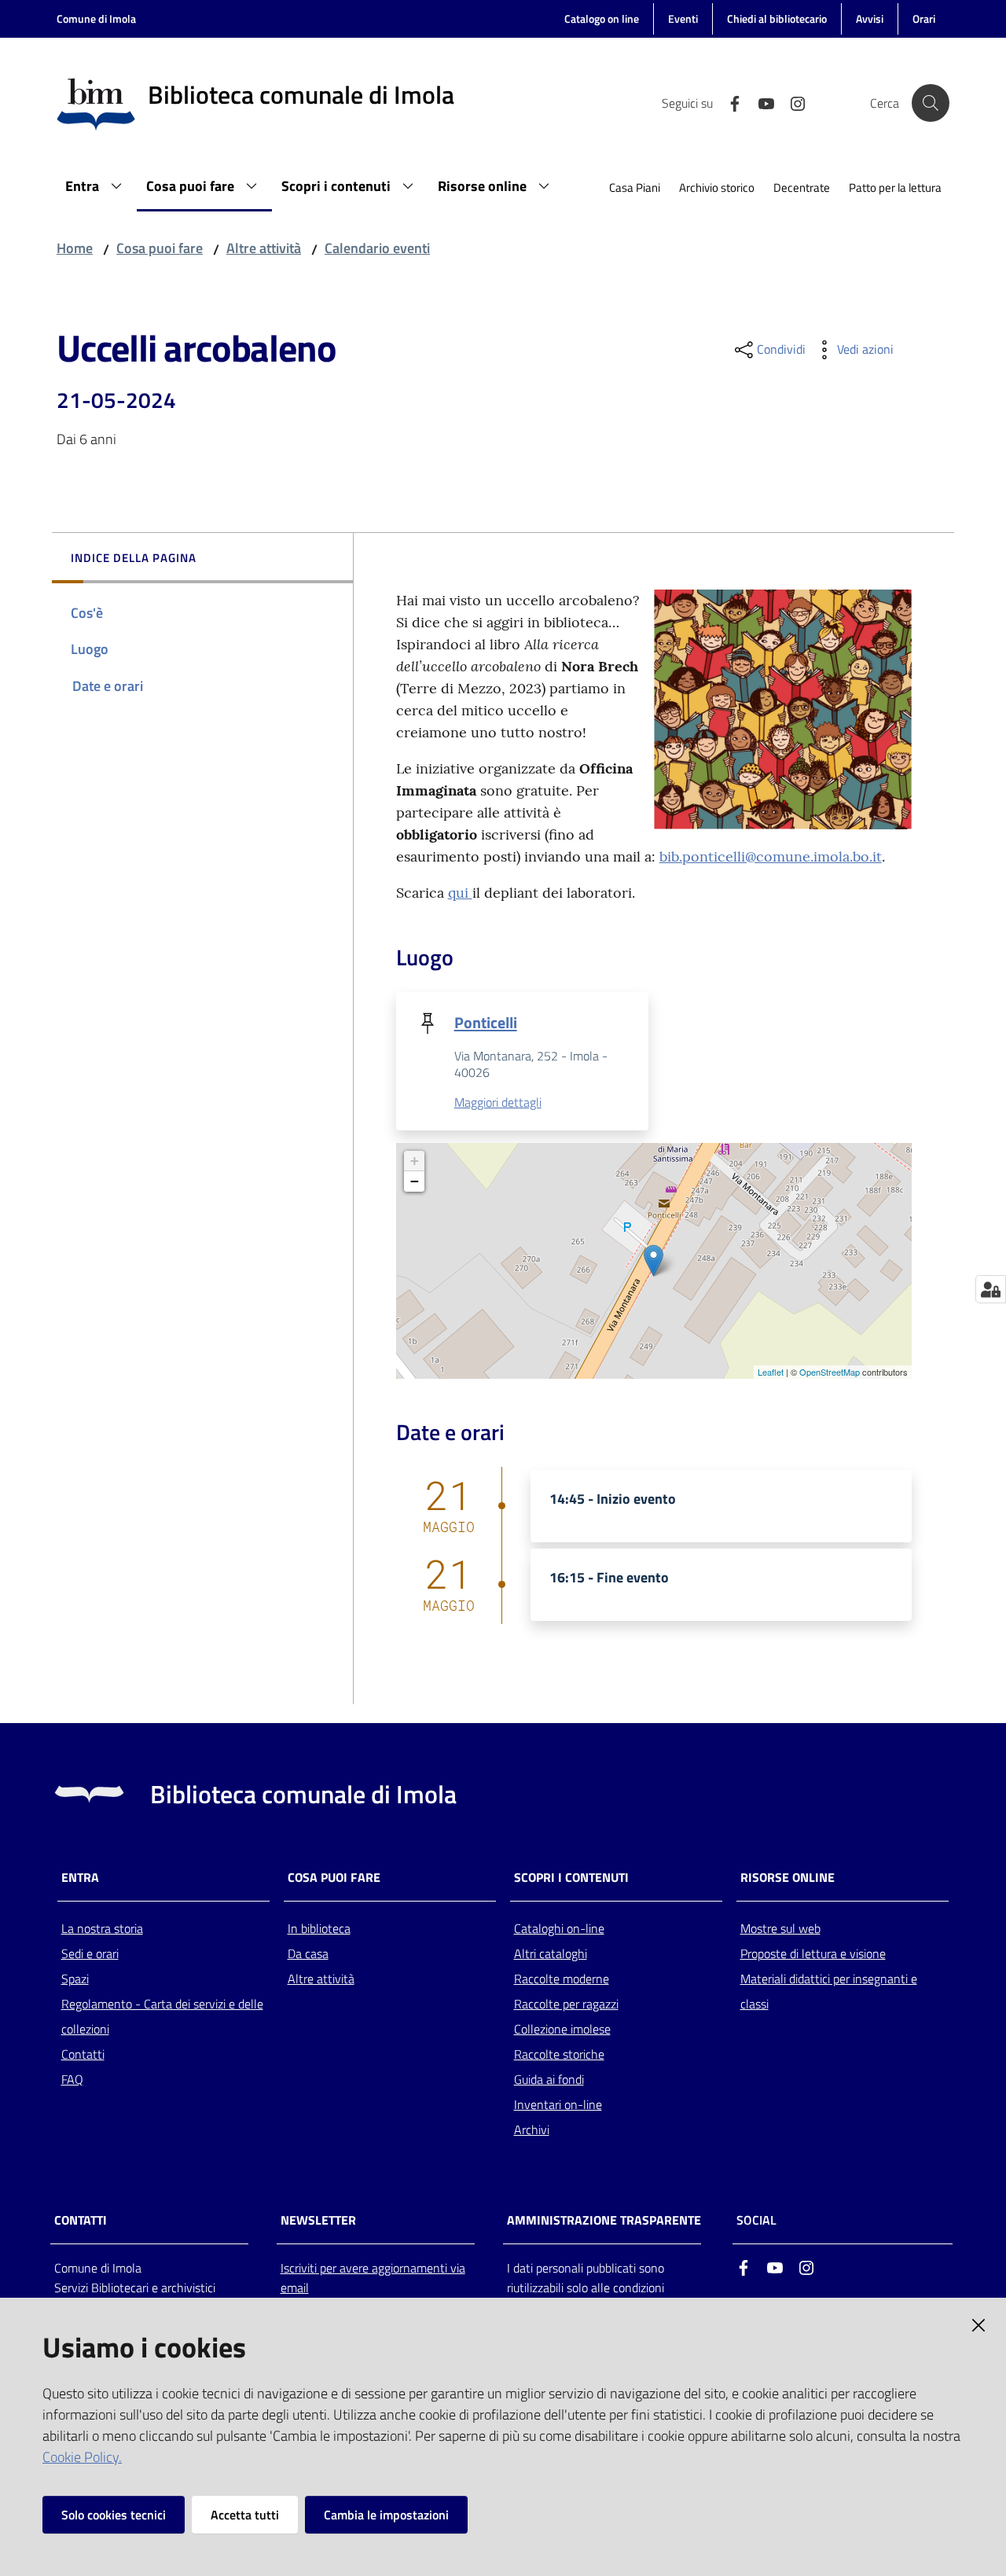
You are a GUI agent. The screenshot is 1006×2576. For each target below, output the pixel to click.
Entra (80, 1878)
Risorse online (788, 1878)
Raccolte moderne (562, 1979)
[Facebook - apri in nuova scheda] (729, 102)
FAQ (72, 2079)
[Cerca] (931, 103)
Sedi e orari (90, 1953)
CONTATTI (81, 2220)
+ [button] (415, 1161)
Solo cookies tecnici (114, 2515)
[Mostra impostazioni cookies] (991, 1289)
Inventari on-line (558, 2104)
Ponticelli (486, 1022)
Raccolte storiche (559, 2054)
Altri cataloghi (551, 1953)
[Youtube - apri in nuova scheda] (760, 102)
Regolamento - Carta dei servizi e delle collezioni (162, 2016)
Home (75, 248)
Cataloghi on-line (559, 1928)
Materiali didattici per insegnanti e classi (829, 1991)
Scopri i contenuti (571, 1878)
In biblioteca (319, 1928)
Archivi (532, 2130)
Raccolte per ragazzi (566, 2004)
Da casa (308, 1953)
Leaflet (771, 1372)
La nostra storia (102, 1928)
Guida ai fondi (549, 2079)
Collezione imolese (562, 2029)
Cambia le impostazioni (386, 2515)
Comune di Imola (96, 18)
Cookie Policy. (82, 2457)
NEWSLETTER (318, 2220)
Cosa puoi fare (160, 248)
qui (460, 893)
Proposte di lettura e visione (813, 1953)
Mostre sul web (780, 1928)
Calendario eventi (377, 248)
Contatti (83, 2054)
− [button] (415, 1181)
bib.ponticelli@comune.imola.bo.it (771, 856)
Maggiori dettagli (498, 1102)
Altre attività (264, 248)
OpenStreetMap (830, 1372)
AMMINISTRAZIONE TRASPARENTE (604, 2220)
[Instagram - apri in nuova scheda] (791, 102)
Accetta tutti (245, 2515)
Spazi (75, 1979)
